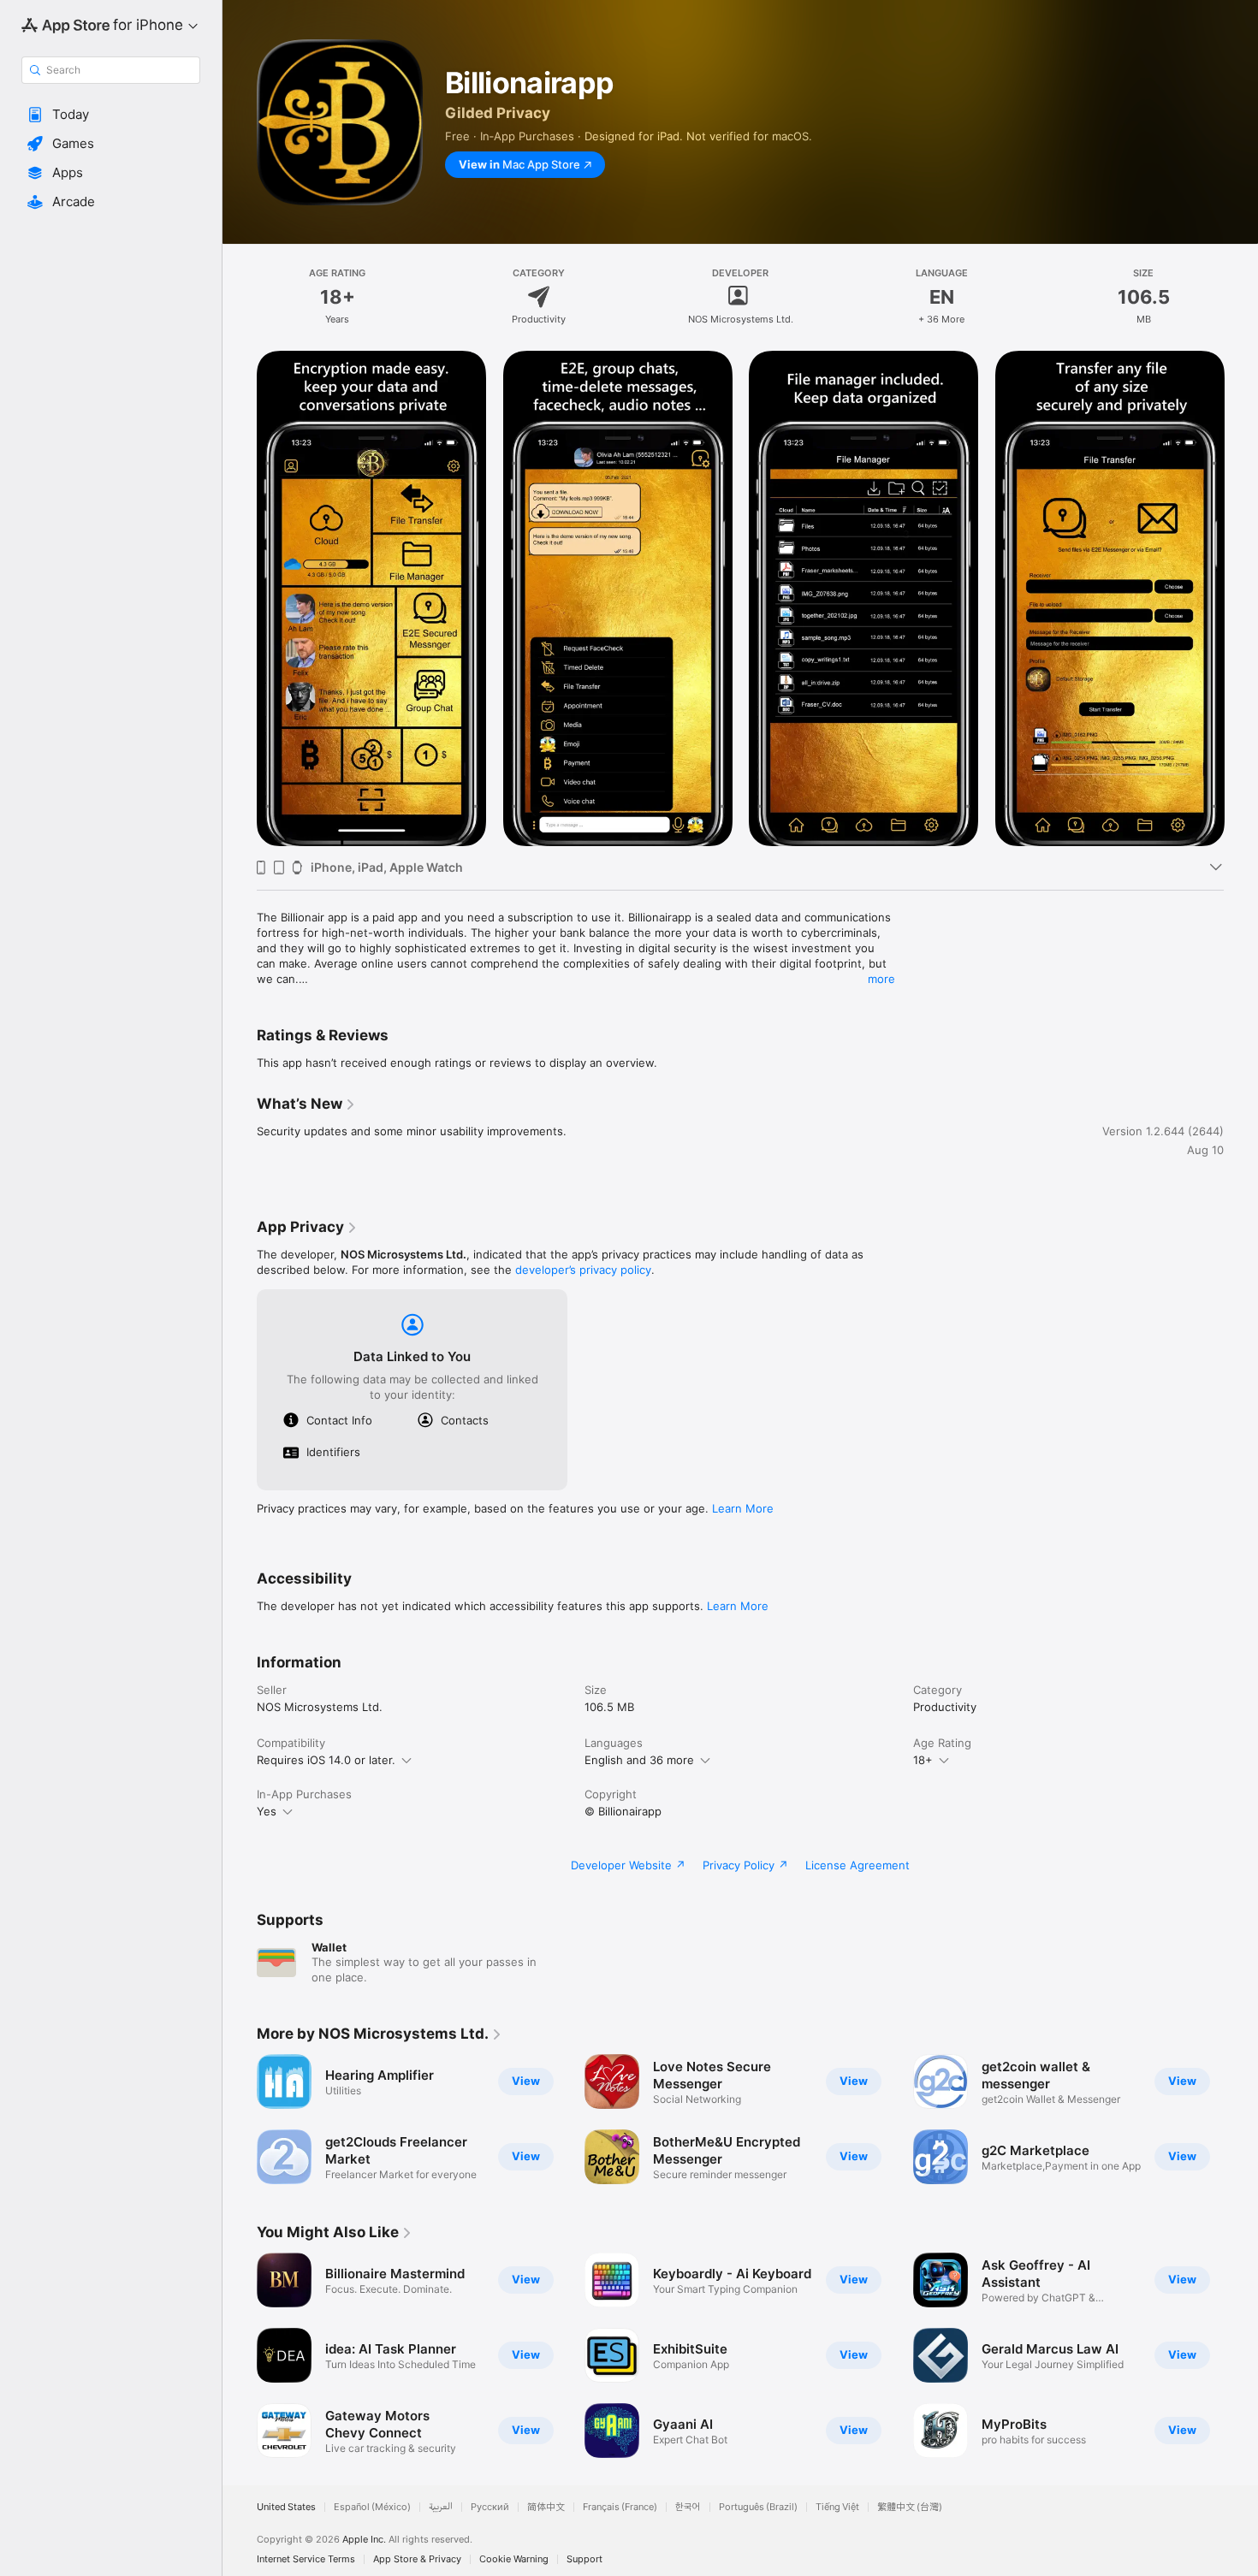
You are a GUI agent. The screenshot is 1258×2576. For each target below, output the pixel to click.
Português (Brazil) (758, 2507)
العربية (441, 2507)
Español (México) (372, 2507)
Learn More (743, 1508)
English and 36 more (639, 1760)
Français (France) (620, 2507)
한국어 (688, 2507)
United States (286, 2507)
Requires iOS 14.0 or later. (326, 1760)
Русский (490, 2507)
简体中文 (546, 2507)
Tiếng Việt (837, 2507)
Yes (267, 1811)
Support (584, 2559)
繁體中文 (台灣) (910, 2507)
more (881, 979)
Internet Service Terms (306, 2559)
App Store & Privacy (417, 2559)
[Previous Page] (240, 599)
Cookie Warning (514, 2559)
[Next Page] (1241, 599)
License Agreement (857, 1865)
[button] (111, 115)
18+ (923, 1760)
